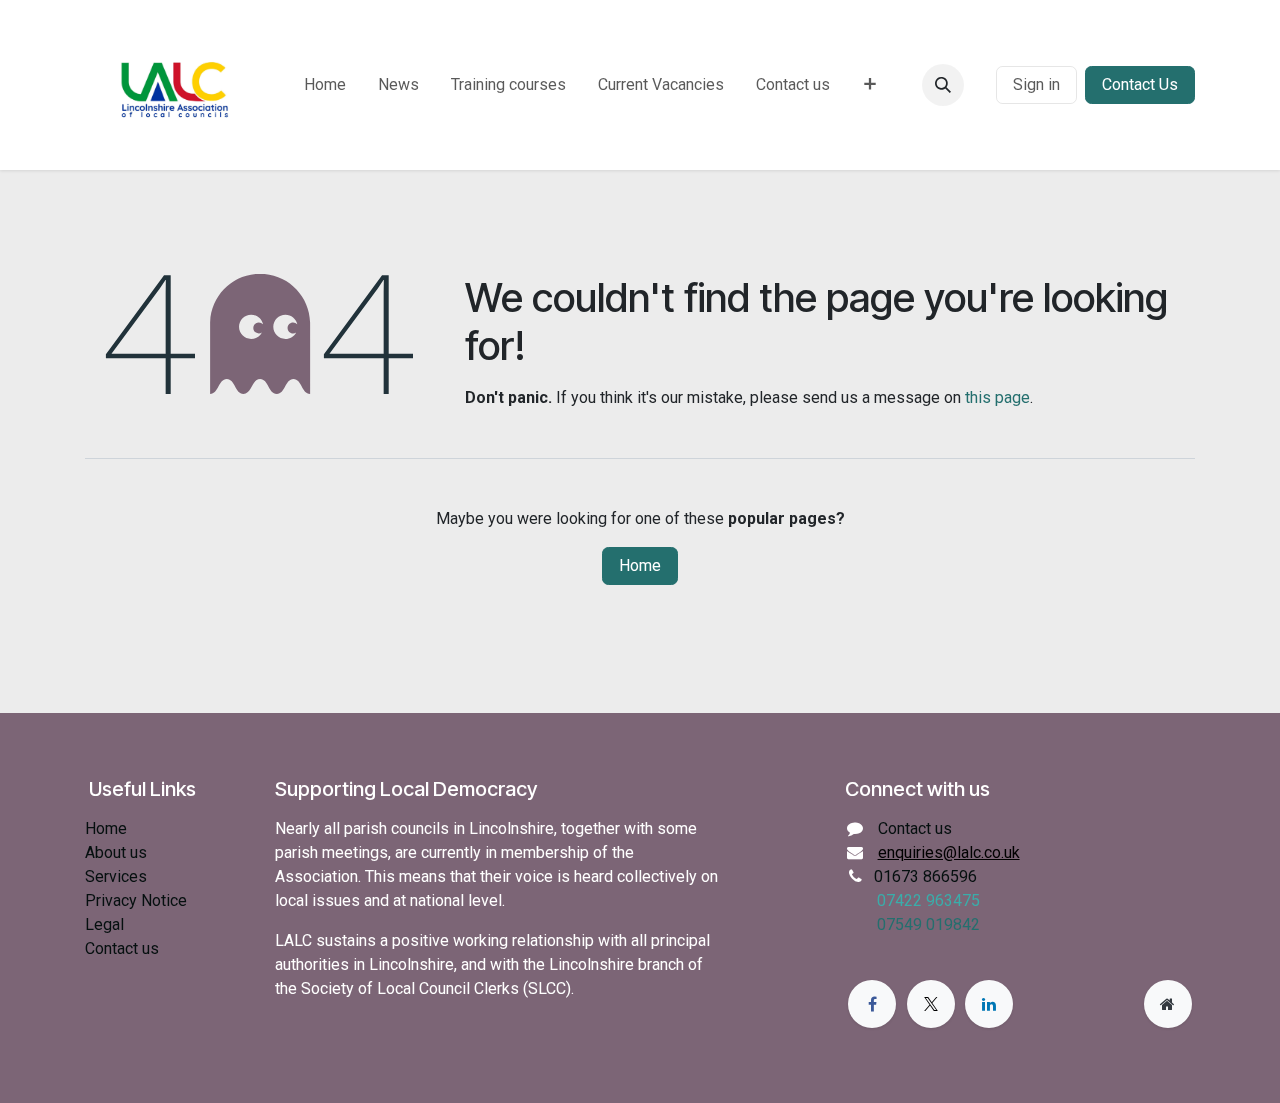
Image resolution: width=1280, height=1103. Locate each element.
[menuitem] (325, 85)
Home (640, 565)
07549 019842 (928, 924)
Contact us (122, 948)
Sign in (1036, 84)
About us (116, 852)
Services (116, 876)
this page (997, 397)
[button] (943, 85)
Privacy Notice (136, 900)
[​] (980, 85)
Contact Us (1140, 84)
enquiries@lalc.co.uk (949, 852)
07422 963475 (928, 900)
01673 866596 (925, 876)
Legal (104, 924)
